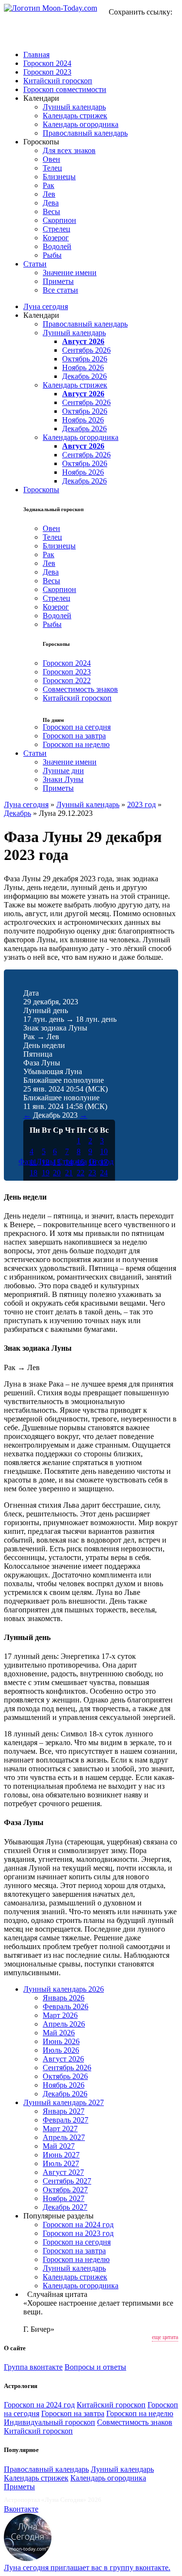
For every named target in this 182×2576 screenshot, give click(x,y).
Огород (101, 1162)
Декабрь (17, 813)
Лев (49, 194)
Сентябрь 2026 (86, 350)
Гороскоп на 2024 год (78, 2225)
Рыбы (52, 255)
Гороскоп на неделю (76, 744)
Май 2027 (59, 2146)
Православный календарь (85, 133)
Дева (51, 203)
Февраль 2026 (66, 2006)
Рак (49, 185)
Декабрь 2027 (65, 2207)
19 (46, 1173)
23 (92, 1173)
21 (69, 1173)
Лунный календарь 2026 (64, 1989)
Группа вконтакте (33, 2367)
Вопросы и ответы (95, 2367)
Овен (51, 159)
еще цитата (165, 2337)
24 (104, 1173)
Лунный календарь (74, 107)
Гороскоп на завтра (74, 736)
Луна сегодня (46, 306)
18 (33, 1173)
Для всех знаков (69, 150)
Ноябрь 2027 (64, 2198)
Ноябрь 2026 (83, 367)
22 (81, 1173)
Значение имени (70, 273)
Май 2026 (59, 2033)
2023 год (141, 804)
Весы (51, 211)
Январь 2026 (64, 1998)
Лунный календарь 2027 (64, 2102)
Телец (52, 168)
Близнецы (59, 177)
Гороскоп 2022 (67, 680)
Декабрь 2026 (84, 376)
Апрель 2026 (64, 2024)
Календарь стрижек (75, 116)
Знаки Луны (63, 779)
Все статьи (60, 290)
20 (57, 1173)
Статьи (35, 264)
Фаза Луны (37, 1162)
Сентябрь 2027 (67, 2181)
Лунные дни (63, 771)
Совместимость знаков (80, 689)
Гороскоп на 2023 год (78, 2233)
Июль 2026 (61, 2050)
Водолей (57, 246)
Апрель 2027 (64, 2137)
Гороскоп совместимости (65, 89)
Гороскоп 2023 (47, 72)
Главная (36, 55)
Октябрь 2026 (85, 359)
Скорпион (59, 220)
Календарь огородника (81, 124)
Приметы (58, 281)
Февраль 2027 (66, 2120)
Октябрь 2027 (65, 2190)
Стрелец (57, 229)
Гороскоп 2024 (47, 63)
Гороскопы (41, 490)
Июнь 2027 (61, 2155)
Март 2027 (60, 2129)
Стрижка (72, 1162)
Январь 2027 (64, 2111)
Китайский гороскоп (58, 81)
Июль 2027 (61, 2163)
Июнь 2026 (61, 2041)
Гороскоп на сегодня (77, 727)
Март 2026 (60, 2015)
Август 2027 (63, 2172)
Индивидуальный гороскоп (50, 2422)
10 (104, 1151)
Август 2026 (83, 341)
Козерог (56, 238)
